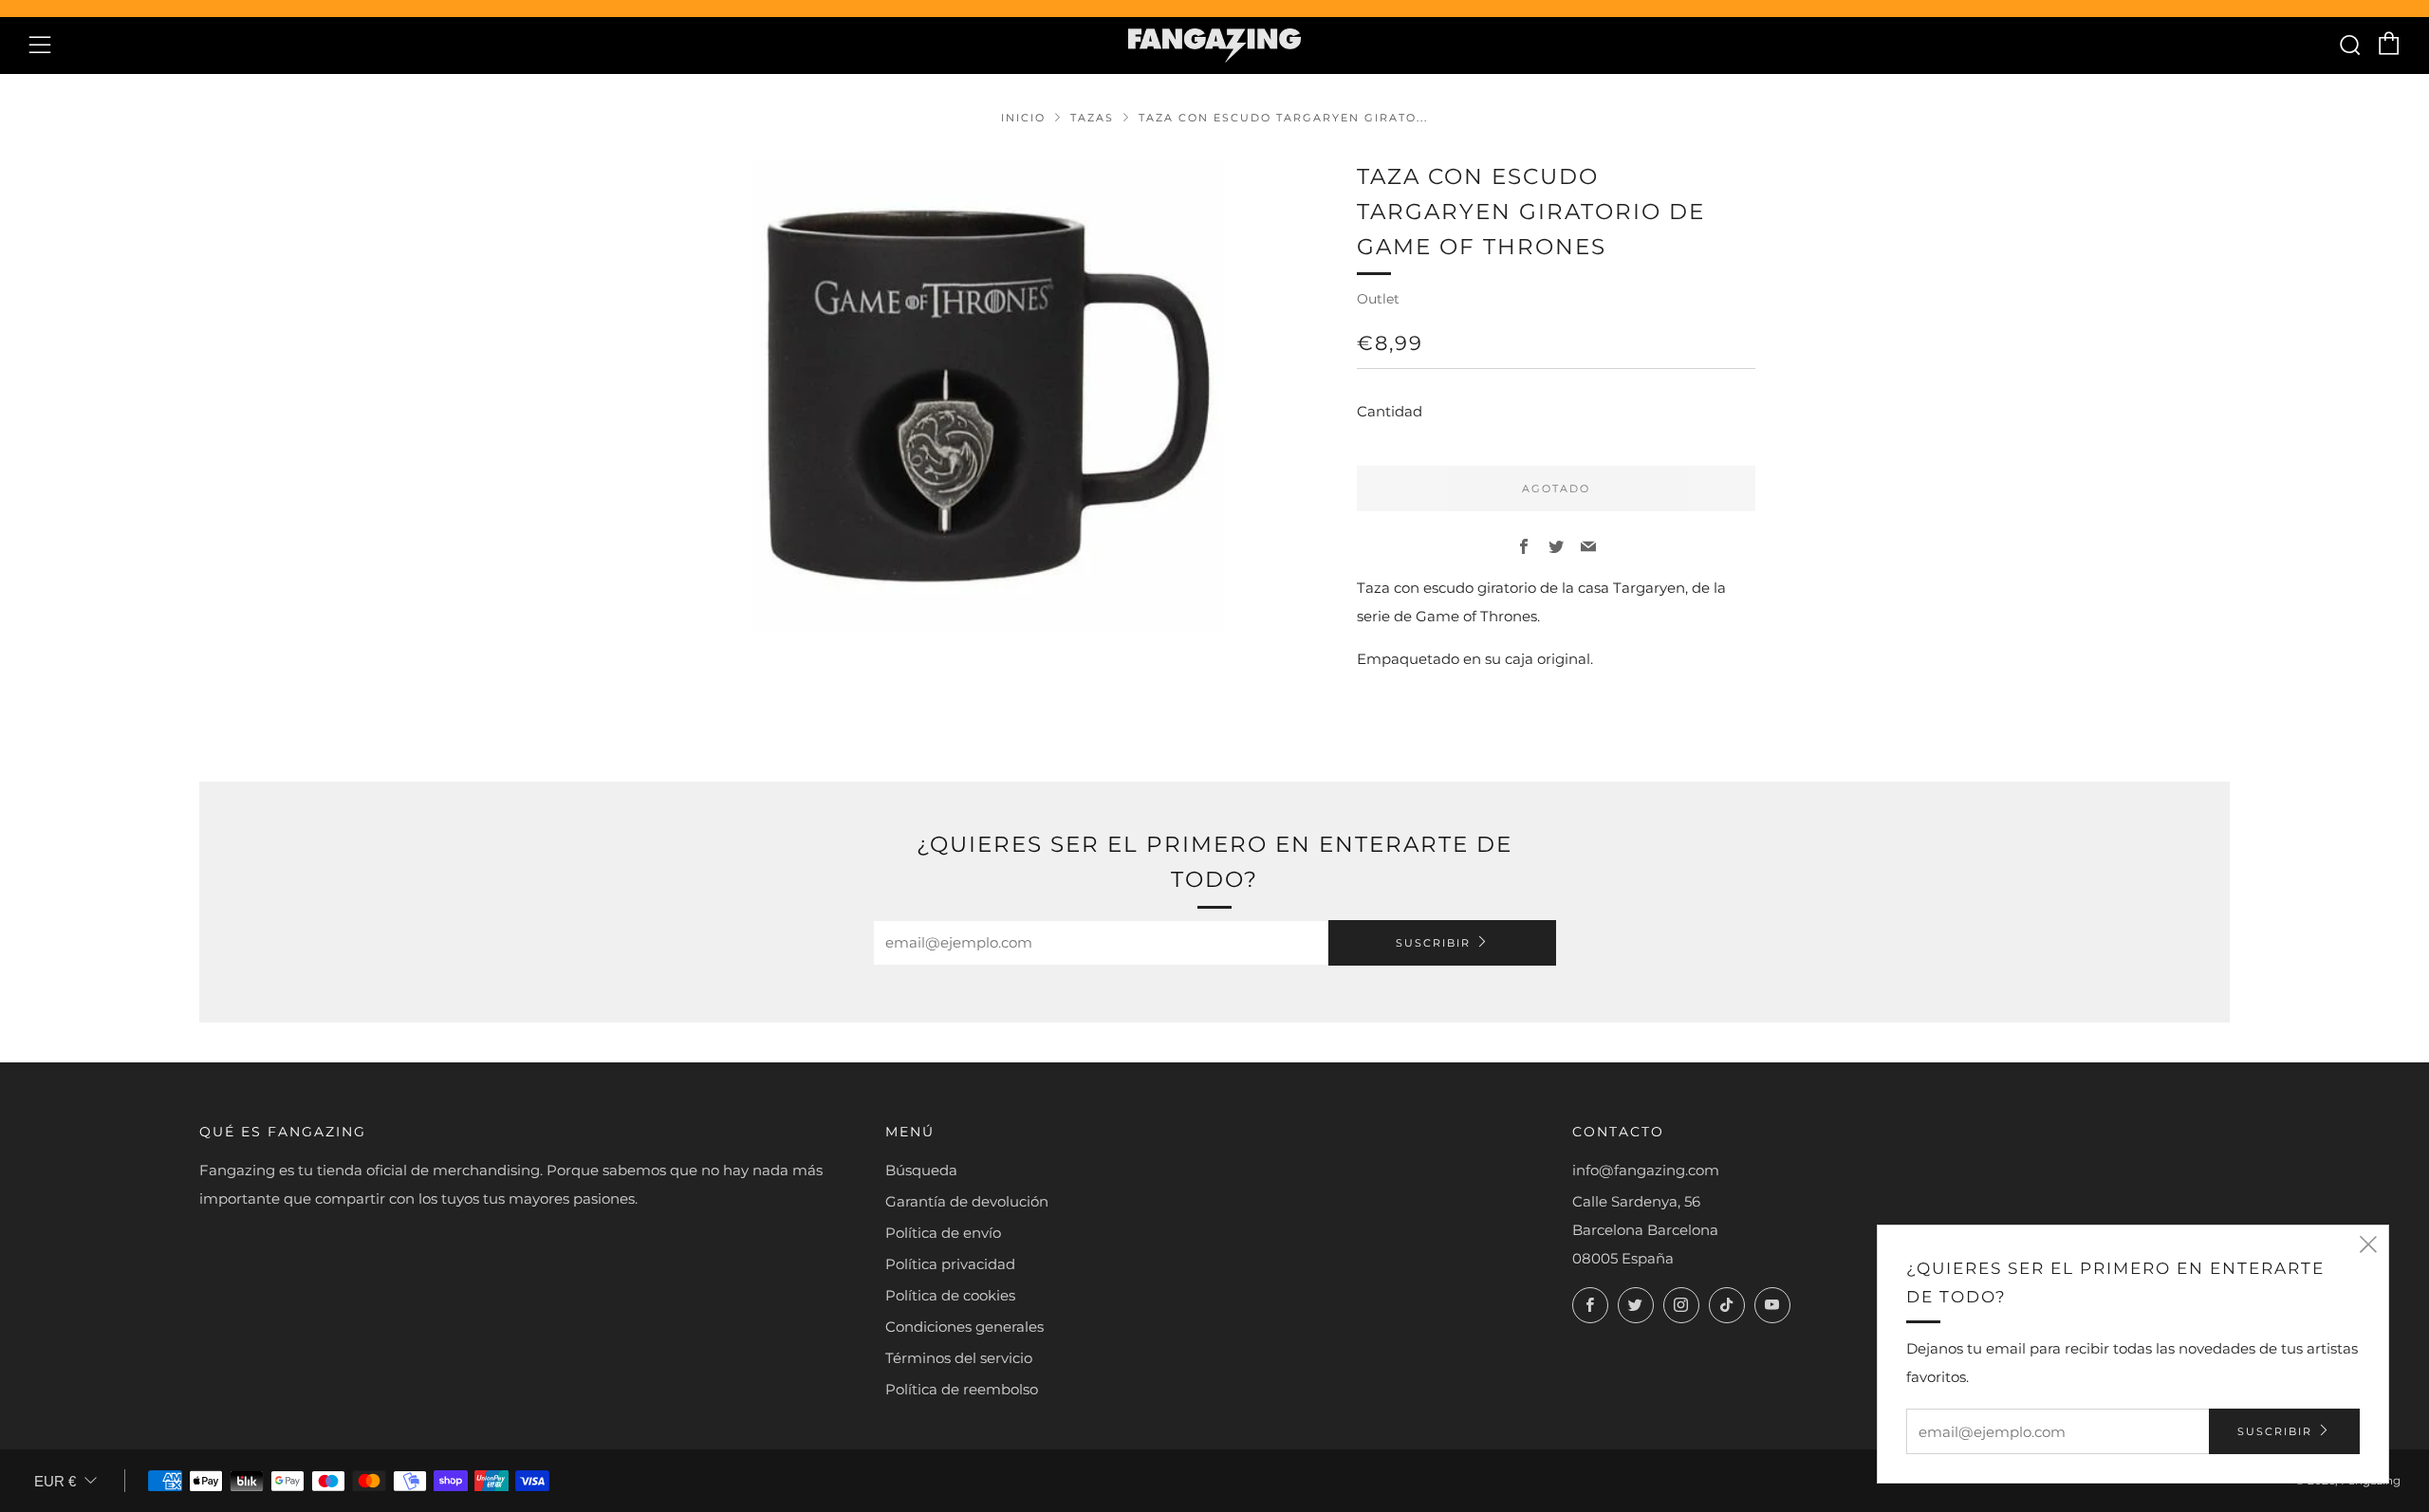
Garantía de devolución (967, 1201)
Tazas (1092, 118)
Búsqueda (921, 1170)
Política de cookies (950, 1295)
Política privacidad (950, 1264)
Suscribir (1433, 943)
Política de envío (943, 1233)
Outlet (1378, 299)
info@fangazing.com (1646, 1170)
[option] (987, 396)
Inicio (1023, 118)
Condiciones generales (964, 1327)
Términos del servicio (959, 1358)
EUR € (55, 1481)
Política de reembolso (962, 1389)
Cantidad (1390, 411)
